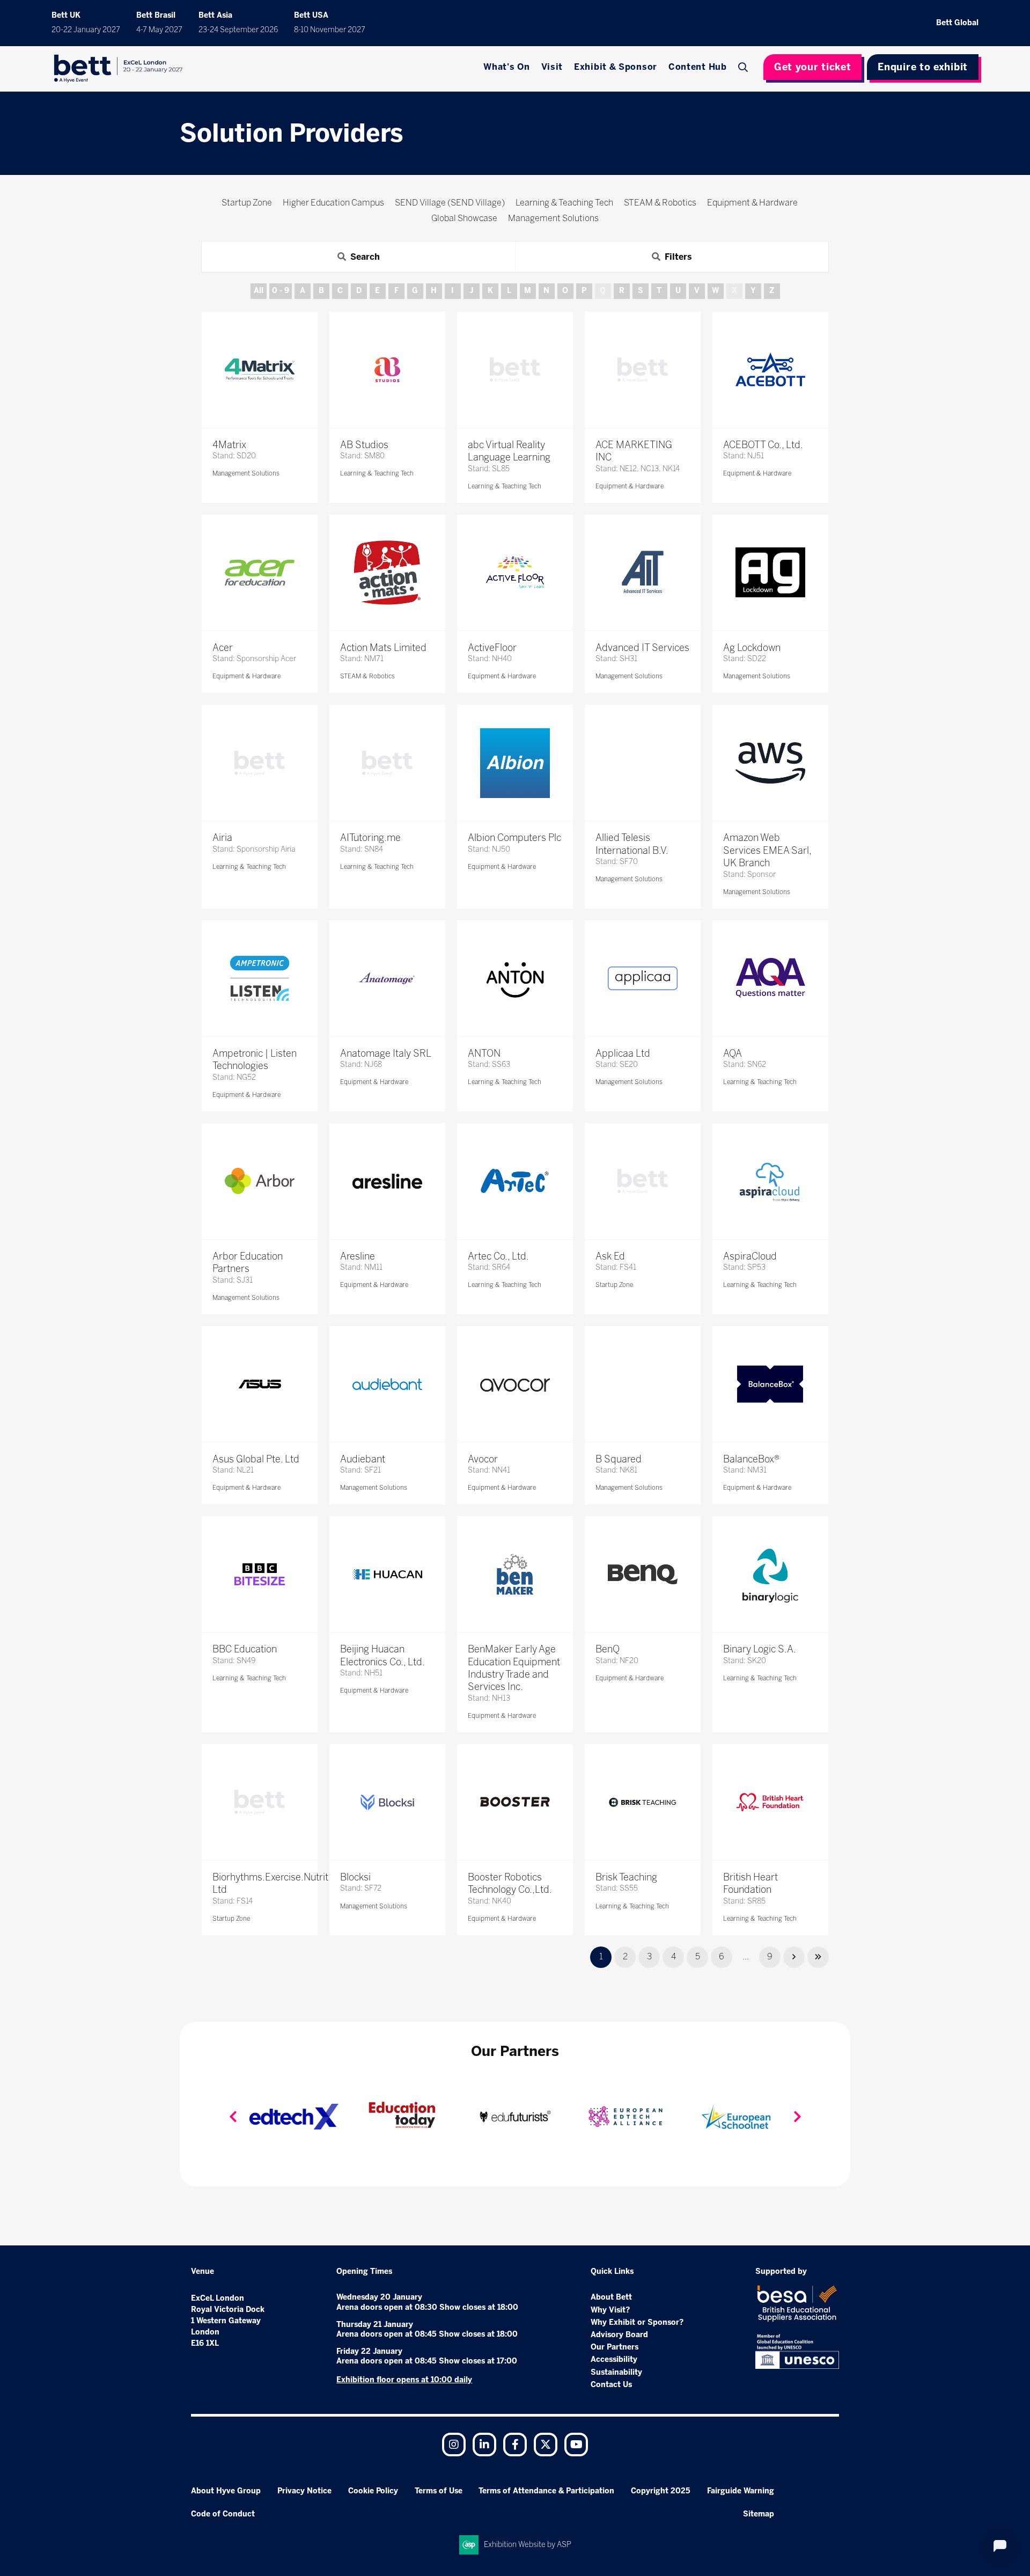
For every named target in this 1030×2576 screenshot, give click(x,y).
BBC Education (245, 1649)
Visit (552, 67)
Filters (678, 257)
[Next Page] (794, 1957)
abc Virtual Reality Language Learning (509, 451)
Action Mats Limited (383, 648)
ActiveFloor (492, 648)
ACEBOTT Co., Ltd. (763, 445)
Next (797, 2117)
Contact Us (611, 2385)
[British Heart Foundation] (770, 1802)
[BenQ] (643, 1574)
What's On (506, 67)
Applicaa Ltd (623, 1053)
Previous (233, 2117)
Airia (222, 838)
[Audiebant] (387, 1384)
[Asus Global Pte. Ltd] (260, 1384)
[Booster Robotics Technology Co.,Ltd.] (515, 1802)
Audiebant (363, 1459)
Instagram (454, 2445)
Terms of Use (439, 2491)
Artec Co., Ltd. (498, 1256)
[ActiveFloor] (515, 573)
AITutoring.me (370, 838)
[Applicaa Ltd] (643, 978)
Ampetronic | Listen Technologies (255, 1060)
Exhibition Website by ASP (528, 2545)
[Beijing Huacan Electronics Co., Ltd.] (387, 1574)
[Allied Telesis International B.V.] (643, 763)
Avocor (483, 1459)
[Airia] (260, 763)
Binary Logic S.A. (760, 1649)
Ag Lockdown (752, 648)
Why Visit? (610, 2310)
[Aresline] (387, 1181)
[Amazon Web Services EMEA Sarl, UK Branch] (770, 763)
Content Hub (698, 67)
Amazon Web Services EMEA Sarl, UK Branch (767, 850)
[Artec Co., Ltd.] (515, 1181)
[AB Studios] (387, 370)
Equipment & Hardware (630, 486)
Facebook (515, 2445)
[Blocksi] (387, 1802)
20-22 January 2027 (86, 30)
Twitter (546, 2445)
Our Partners (615, 2347)
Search (745, 67)
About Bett (611, 2297)
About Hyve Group (226, 2491)
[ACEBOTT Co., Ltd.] (770, 370)
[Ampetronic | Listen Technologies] (260, 978)
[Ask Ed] (643, 1181)
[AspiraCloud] (770, 1181)
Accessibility (614, 2359)
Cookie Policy (373, 2491)
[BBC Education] (260, 1574)
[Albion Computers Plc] (515, 763)
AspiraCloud (750, 1256)
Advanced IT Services (642, 648)
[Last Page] (818, 1957)
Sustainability (616, 2372)
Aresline (358, 1256)
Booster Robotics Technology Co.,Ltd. (510, 1883)
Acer (223, 648)
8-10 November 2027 (330, 30)
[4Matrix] (260, 370)
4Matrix (229, 445)
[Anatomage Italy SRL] (387, 978)
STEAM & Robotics (367, 676)
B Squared (619, 1459)
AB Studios (364, 445)
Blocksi (355, 1877)
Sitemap (759, 2514)
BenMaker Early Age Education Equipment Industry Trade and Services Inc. (514, 1668)
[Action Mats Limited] (387, 573)
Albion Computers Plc (514, 838)
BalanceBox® (751, 1459)
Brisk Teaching (626, 1877)
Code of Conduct (223, 2514)
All (259, 291)
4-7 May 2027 (159, 30)
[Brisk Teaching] (643, 1802)
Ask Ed (610, 1256)
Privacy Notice (304, 2491)
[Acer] (260, 573)
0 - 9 (281, 291)
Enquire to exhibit (923, 67)
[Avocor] (515, 1384)
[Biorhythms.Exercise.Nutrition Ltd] (260, 1802)
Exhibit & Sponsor (616, 67)
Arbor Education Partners (248, 1263)
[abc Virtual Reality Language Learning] (515, 370)
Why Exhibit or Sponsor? (637, 2322)
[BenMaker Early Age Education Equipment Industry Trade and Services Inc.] (515, 1574)
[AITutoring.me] (387, 763)
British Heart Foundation (751, 1883)
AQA (733, 1053)
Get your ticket (813, 67)
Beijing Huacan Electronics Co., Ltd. (382, 1655)
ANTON (484, 1053)
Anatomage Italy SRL (386, 1053)
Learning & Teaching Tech (377, 473)
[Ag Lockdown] (770, 573)
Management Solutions (246, 473)
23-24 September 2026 (238, 30)
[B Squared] (643, 1384)
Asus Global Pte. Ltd (256, 1459)
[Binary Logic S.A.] (770, 1574)
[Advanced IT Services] (643, 573)
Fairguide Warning (741, 2491)
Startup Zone (614, 1285)
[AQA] (770, 978)
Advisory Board (619, 2335)
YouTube (576, 2445)
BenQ (608, 1649)
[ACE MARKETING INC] (643, 370)
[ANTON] (515, 978)
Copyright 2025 (661, 2491)
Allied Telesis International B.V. (632, 844)
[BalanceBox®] (770, 1384)
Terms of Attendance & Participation (546, 2491)
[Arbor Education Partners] (260, 1181)
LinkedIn (484, 2445)
